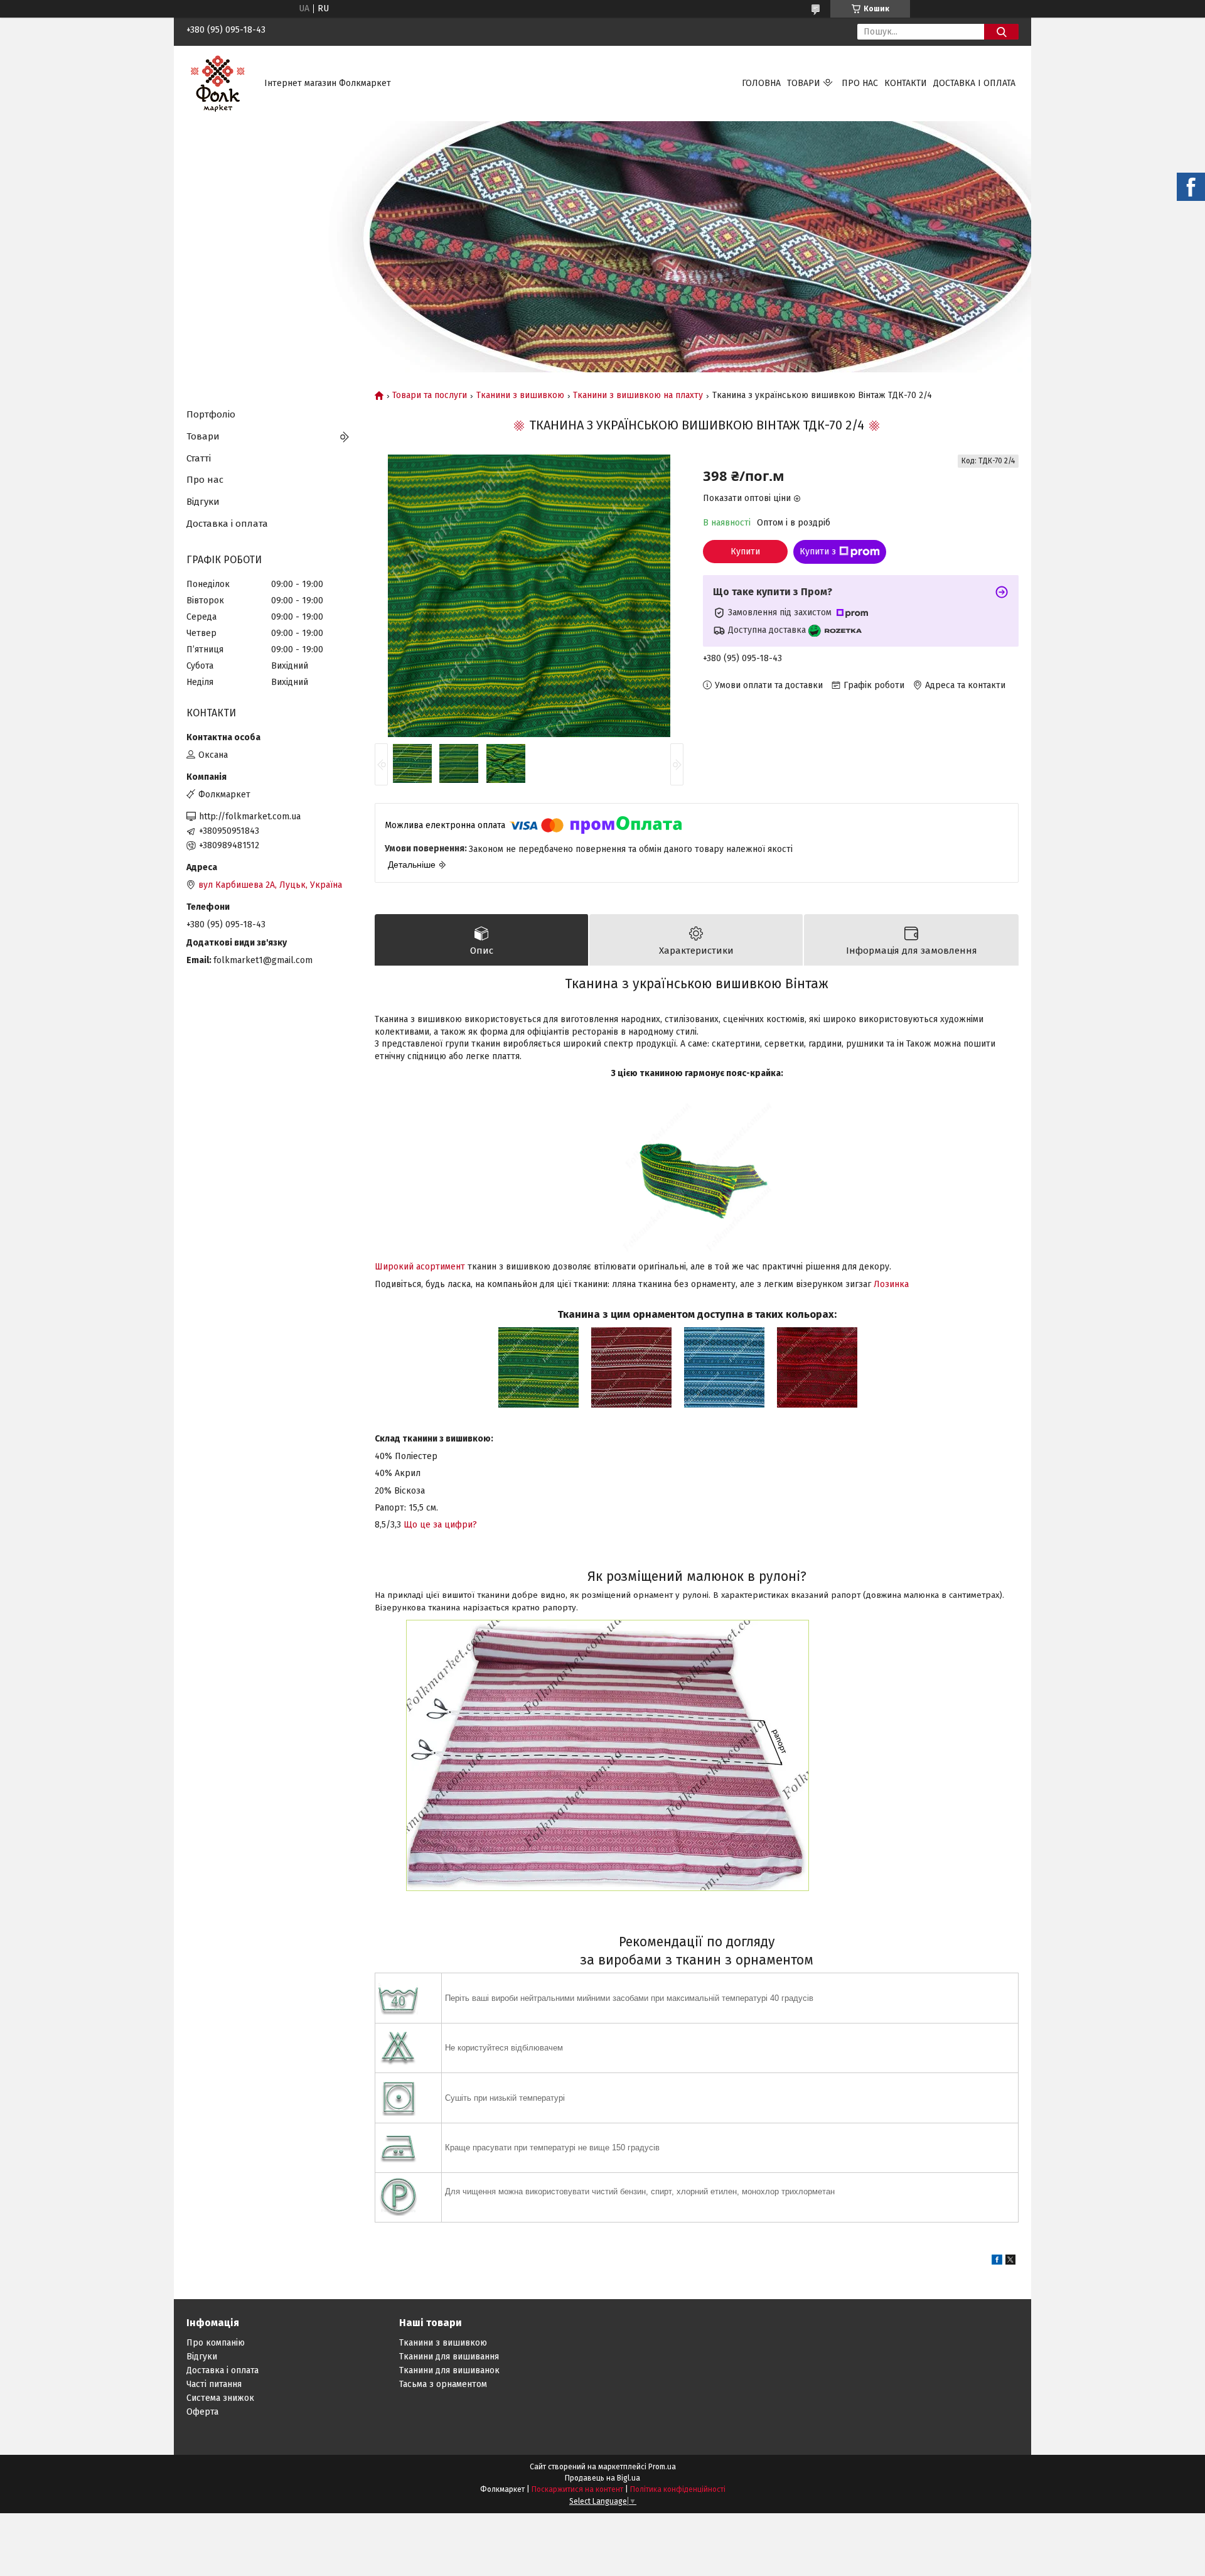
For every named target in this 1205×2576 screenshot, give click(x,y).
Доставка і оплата (974, 83)
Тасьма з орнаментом (443, 2384)
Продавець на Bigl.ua (602, 2478)
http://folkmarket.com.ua (250, 816)
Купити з (818, 552)
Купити (745, 552)
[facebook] (997, 2262)
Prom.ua (662, 2467)
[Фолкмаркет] (218, 83)
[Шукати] (1001, 32)
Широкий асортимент (420, 1267)
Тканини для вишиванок (449, 2370)
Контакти (906, 83)
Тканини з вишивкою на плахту (638, 396)
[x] (1010, 2262)
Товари (804, 83)
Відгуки (203, 502)
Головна (761, 83)
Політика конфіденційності (678, 2489)
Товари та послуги (430, 396)
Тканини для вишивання (449, 2357)
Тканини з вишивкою (520, 396)
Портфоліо (211, 414)
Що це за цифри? (440, 1525)
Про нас (860, 83)
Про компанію (216, 2343)
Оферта (202, 2412)
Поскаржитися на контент (577, 2489)
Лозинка (891, 1284)
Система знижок (220, 2398)
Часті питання (214, 2384)
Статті (199, 458)
